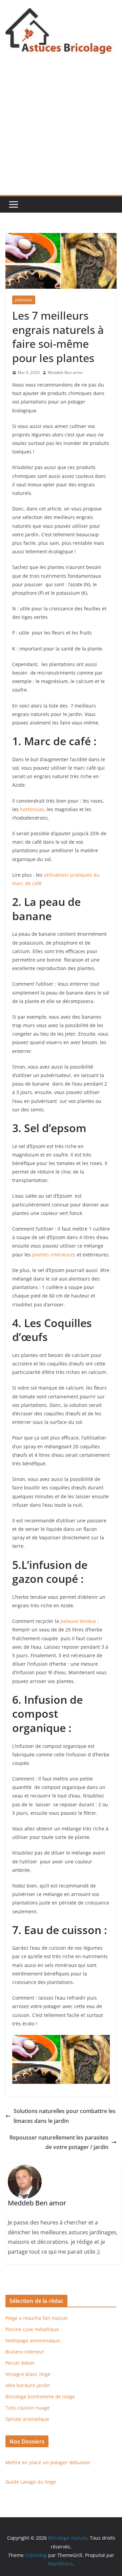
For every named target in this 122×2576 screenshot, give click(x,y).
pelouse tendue (78, 1621)
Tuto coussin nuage (28, 2408)
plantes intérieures (54, 1255)
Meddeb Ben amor (65, 372)
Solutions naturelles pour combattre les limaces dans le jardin (65, 2116)
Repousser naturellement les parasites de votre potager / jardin (59, 2142)
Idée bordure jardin (28, 2385)
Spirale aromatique (27, 2419)
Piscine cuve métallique (32, 2329)
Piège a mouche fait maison (37, 2318)
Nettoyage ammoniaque (33, 2340)
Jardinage (24, 300)
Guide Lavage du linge (31, 2482)
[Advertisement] (61, 130)
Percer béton (20, 2363)
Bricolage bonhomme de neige (40, 2396)
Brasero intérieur (25, 2352)
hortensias (32, 809)
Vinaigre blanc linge (28, 2374)
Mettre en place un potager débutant (48, 2462)
